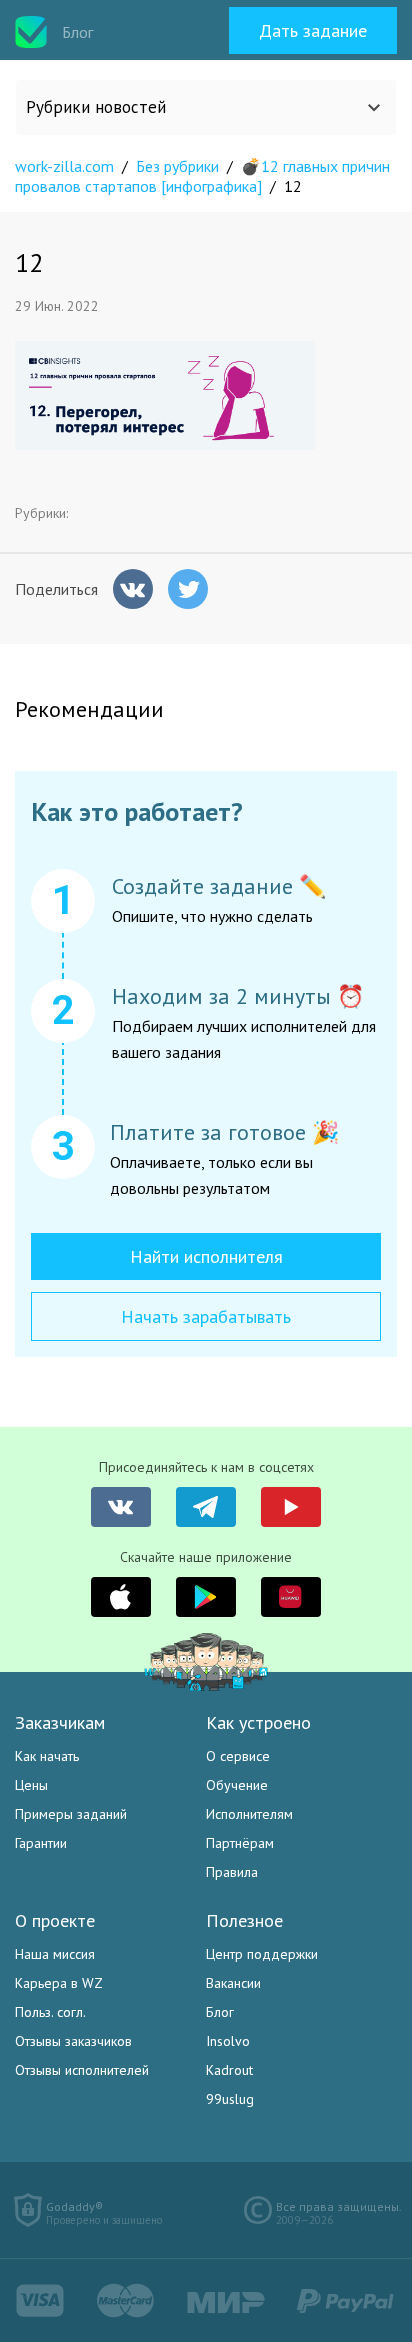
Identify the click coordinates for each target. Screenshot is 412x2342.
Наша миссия (55, 1954)
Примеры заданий (71, 1814)
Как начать (47, 1756)
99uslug (230, 2099)
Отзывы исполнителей (82, 2070)
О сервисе (238, 1756)
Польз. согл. (50, 2012)
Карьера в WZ (59, 1983)
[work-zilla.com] (31, 32)
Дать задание (313, 30)
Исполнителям (249, 1814)
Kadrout (229, 2070)
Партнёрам (240, 1843)
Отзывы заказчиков (73, 2041)
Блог (220, 2012)
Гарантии (41, 1843)
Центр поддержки (262, 1954)
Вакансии (233, 1983)
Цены (31, 1785)
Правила (232, 1872)
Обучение (237, 1785)
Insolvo (228, 2041)
